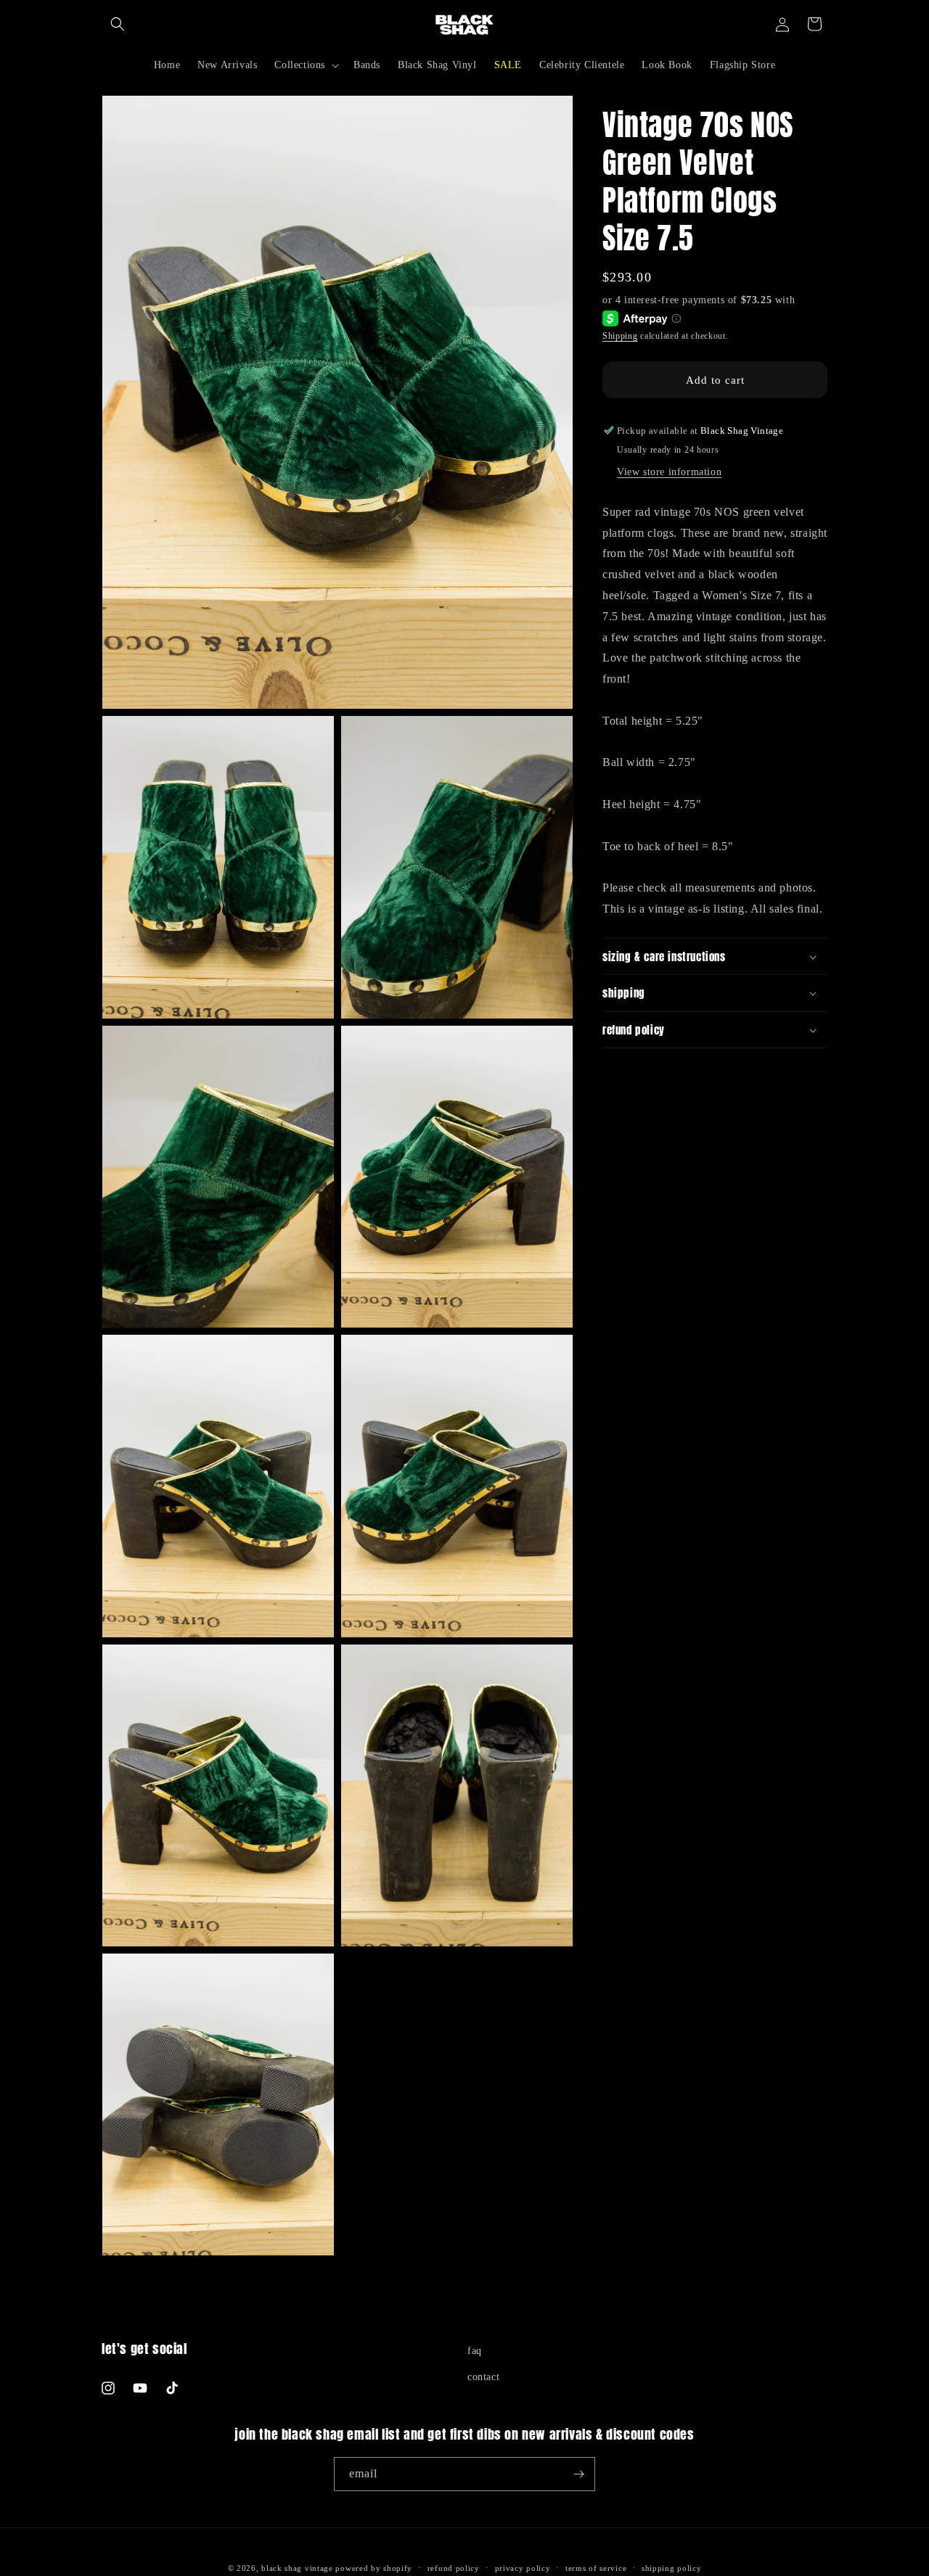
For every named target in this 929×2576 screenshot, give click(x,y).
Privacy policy (523, 2568)
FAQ (475, 2351)
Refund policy (454, 2568)
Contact (483, 2377)
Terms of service (596, 2568)
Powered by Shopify (374, 2568)
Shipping (620, 336)
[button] (118, 24)
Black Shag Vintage (297, 2568)
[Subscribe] (578, 2474)
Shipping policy (672, 2568)
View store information (669, 472)
